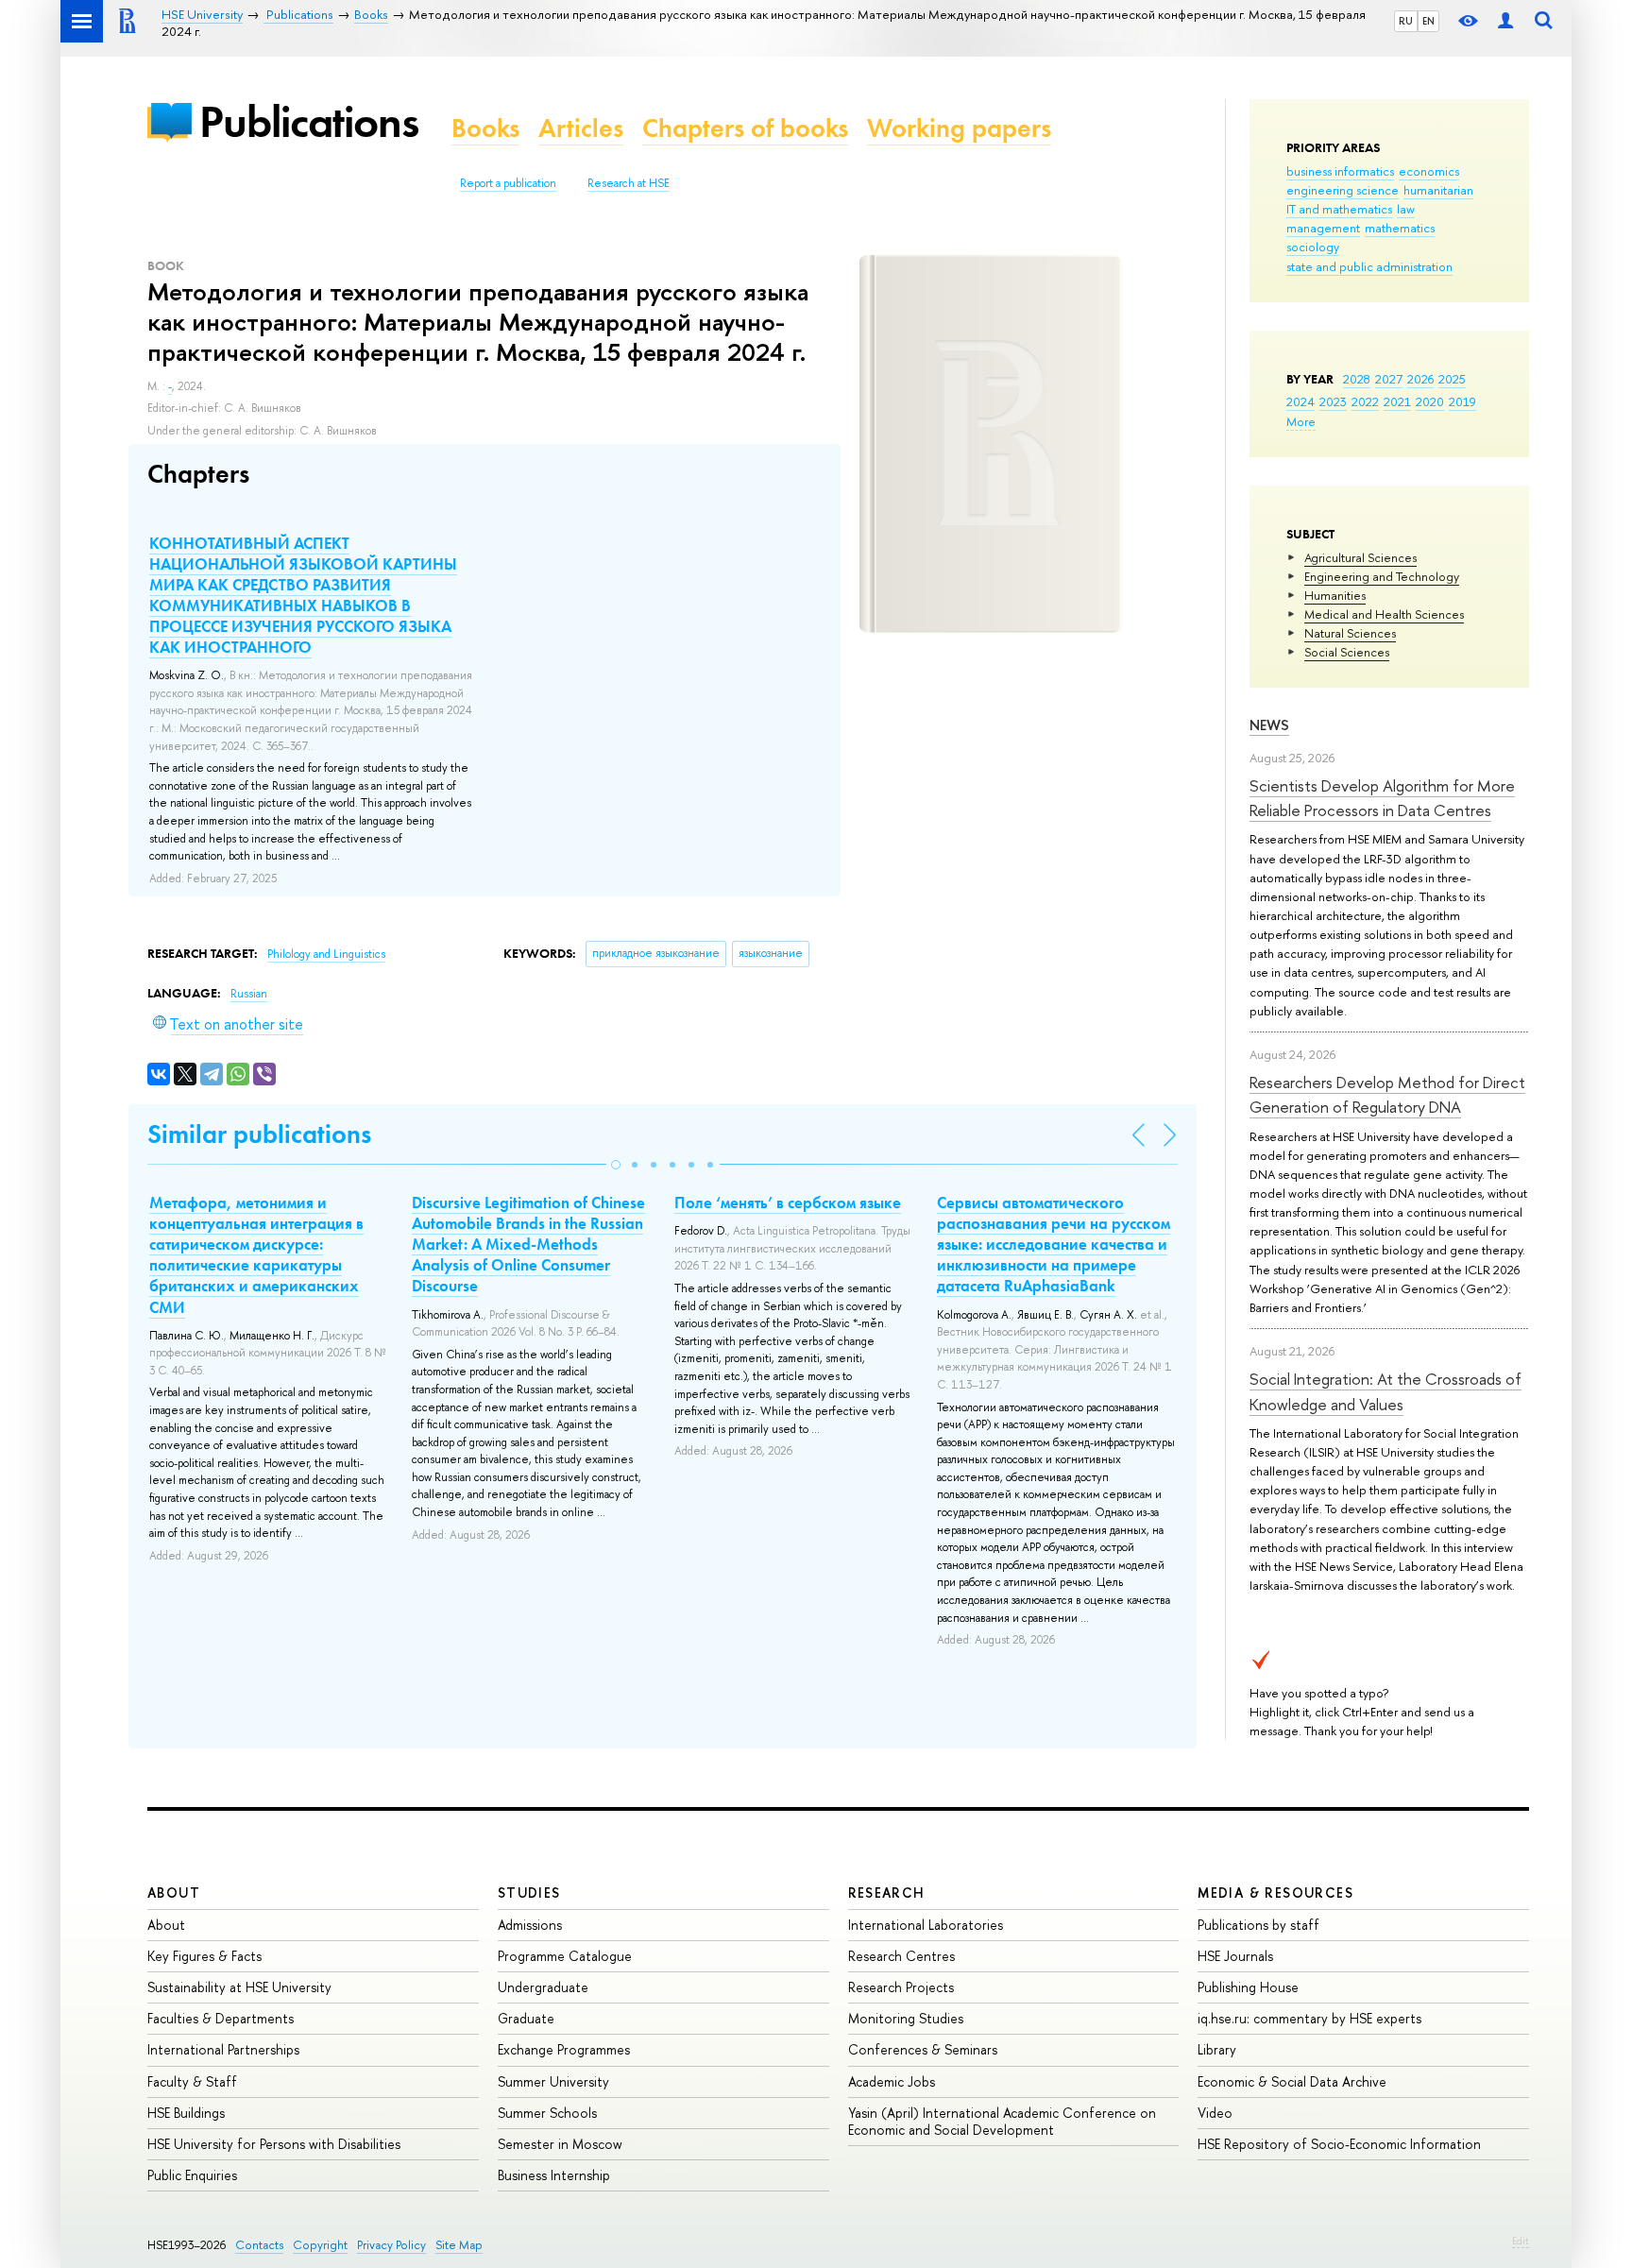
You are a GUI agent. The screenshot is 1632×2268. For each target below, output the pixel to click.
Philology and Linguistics (326, 954)
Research (887, 1893)
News (1269, 725)
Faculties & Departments (221, 2018)
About (174, 1893)
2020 (1430, 401)
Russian (249, 994)
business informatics (1340, 171)
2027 (1389, 379)
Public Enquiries (192, 2175)
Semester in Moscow (560, 2144)
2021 (1397, 401)
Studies (529, 1893)
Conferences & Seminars (923, 2049)
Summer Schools (547, 2113)
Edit (1521, 2241)
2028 (1357, 379)
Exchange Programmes (564, 2049)
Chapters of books (745, 128)
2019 (1462, 401)
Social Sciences (1347, 652)
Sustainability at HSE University (239, 1987)
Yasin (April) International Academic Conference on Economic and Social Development (1002, 2121)
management (1323, 228)
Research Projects (901, 1987)
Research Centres (901, 1956)
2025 (1452, 379)
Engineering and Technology (1382, 576)
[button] (616, 1165)
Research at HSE (629, 183)
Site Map (459, 2245)
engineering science (1343, 190)
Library (1217, 2049)
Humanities (1335, 595)
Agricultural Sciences (1360, 557)
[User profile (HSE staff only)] (1505, 21)
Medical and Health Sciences (1384, 614)
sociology (1313, 247)
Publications (309, 121)
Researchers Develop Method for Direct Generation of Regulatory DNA (1387, 1094)
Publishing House (1248, 1987)
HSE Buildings (186, 2113)
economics (1429, 171)
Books (485, 128)
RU (1406, 21)
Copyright (320, 2245)
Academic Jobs (892, 2081)
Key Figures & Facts (204, 1956)
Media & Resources (1275, 1893)
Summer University (553, 2081)
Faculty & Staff (192, 2081)
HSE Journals (1235, 1956)
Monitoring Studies (906, 2018)
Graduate (526, 2018)
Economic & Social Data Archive (1292, 2081)
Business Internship (554, 2175)
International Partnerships (223, 2049)
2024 (1300, 401)
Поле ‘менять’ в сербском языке (788, 1202)
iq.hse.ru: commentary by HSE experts (1309, 2018)
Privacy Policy (391, 2245)
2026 (1420, 379)
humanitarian (1438, 190)
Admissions (530, 1925)
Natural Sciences (1350, 633)
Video (1215, 2113)
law (1406, 209)
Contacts (259, 2245)
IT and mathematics (1339, 209)
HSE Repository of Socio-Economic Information (1339, 2144)
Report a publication (508, 183)
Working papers (959, 128)
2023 (1333, 401)
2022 (1365, 401)
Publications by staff (1258, 1925)
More (1301, 421)
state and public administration (1369, 266)
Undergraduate (543, 1987)
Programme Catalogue (565, 1956)
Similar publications (259, 1134)
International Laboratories (926, 1925)
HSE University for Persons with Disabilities (274, 2144)
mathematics (1400, 228)
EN (1428, 21)
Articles (581, 128)
